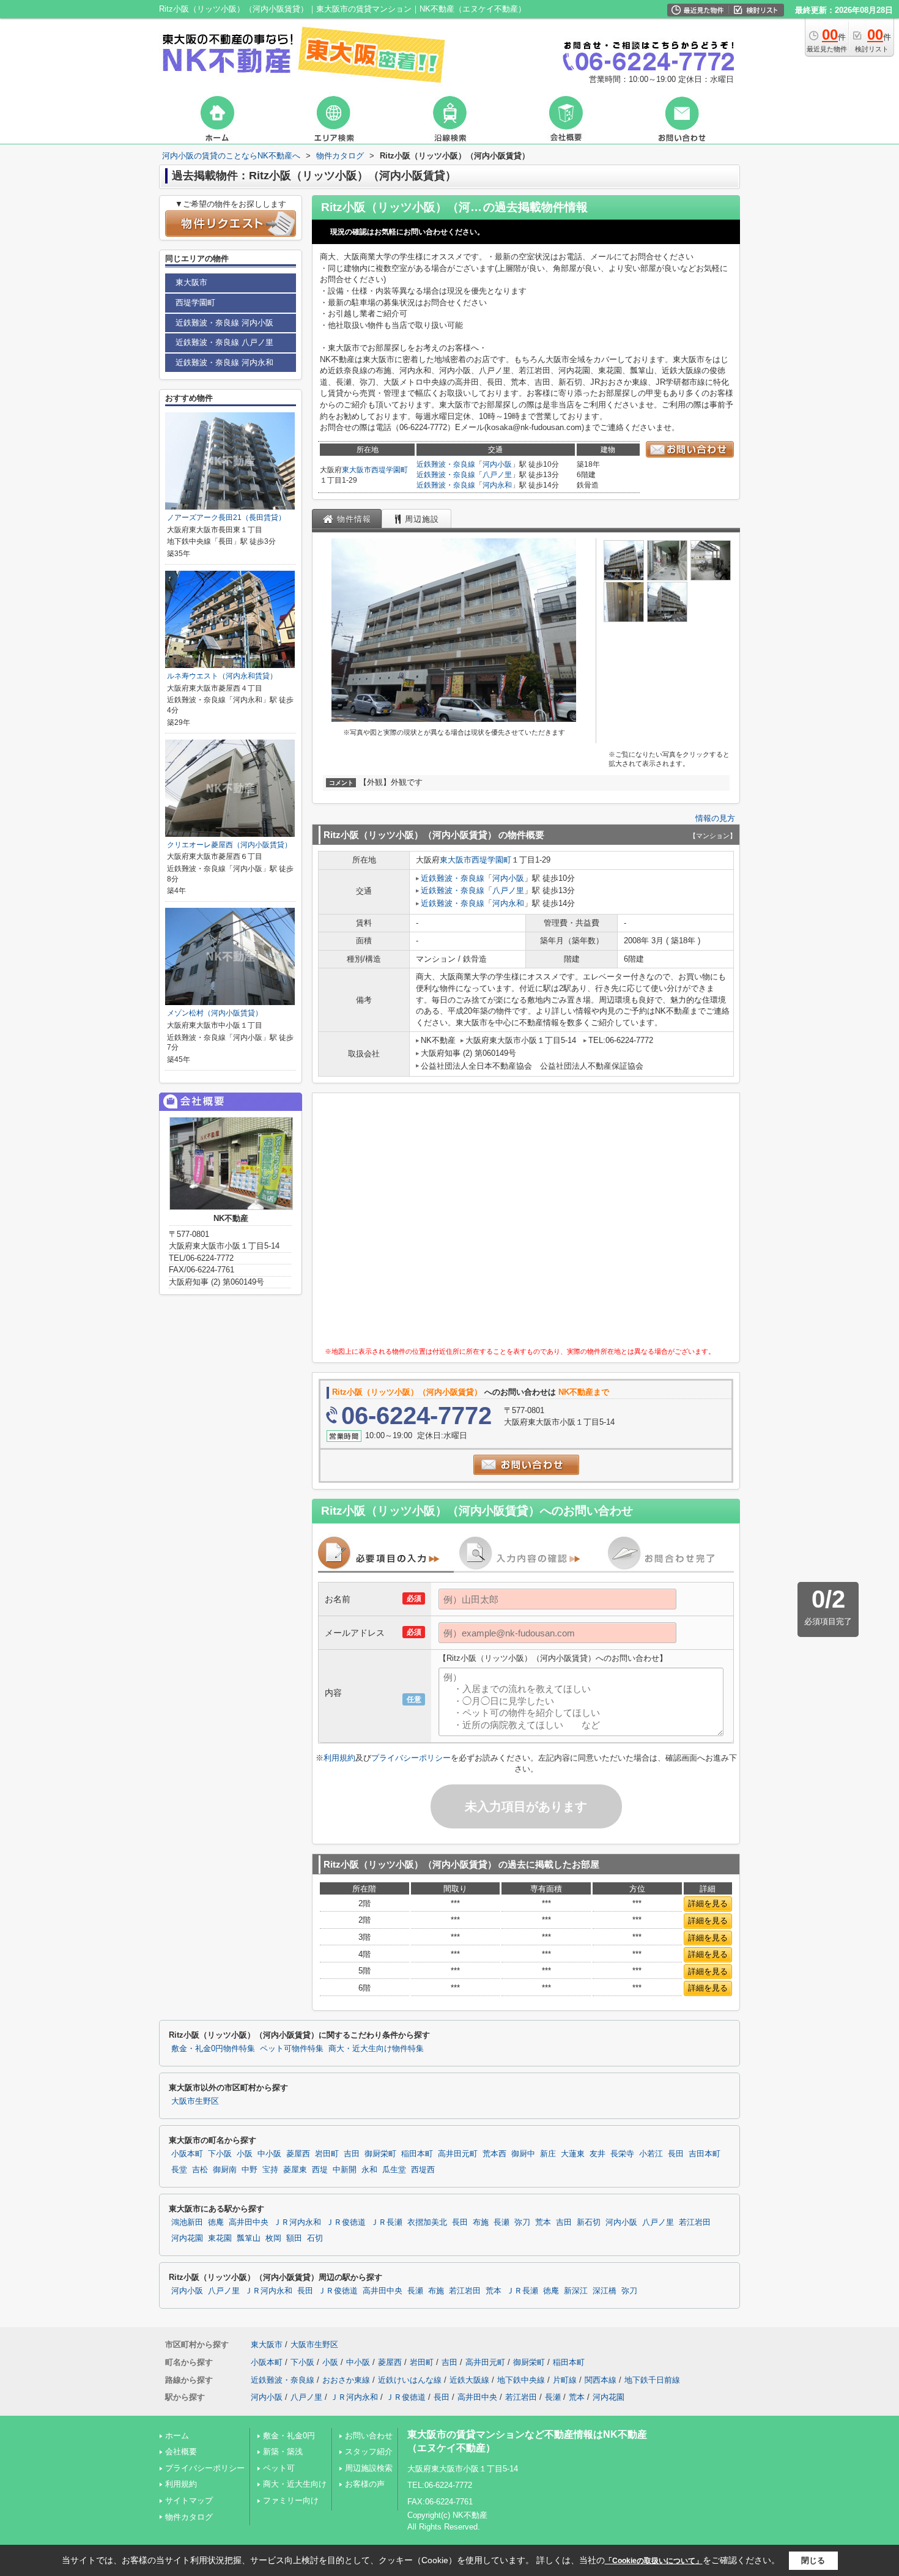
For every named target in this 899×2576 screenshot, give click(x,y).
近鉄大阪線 (469, 2380)
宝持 (270, 2170)
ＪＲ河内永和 (297, 2222)
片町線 (565, 2380)
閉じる (813, 2560)
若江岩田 (695, 2222)
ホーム (177, 2436)
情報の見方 (715, 818)
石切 (315, 2238)
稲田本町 (417, 2154)
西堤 (320, 2170)
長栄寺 (622, 2154)
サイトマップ (189, 2500)
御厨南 (225, 2170)
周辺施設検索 (369, 2468)
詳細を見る (708, 1903)
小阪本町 (187, 2154)
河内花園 (187, 2238)
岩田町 (327, 2154)
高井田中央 (249, 2222)
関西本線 (601, 2380)
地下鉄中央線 (521, 2380)
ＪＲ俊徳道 (346, 2222)
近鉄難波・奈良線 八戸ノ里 (224, 342)
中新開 (345, 2170)
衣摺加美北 (427, 2222)
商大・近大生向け (295, 2484)
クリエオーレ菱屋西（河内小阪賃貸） (229, 845)
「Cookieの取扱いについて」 (654, 2561)
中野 (250, 2170)
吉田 (352, 2154)
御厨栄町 (380, 2154)
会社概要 (181, 2452)
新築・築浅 (283, 2452)
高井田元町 (458, 2154)
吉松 (200, 2170)
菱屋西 (298, 2154)
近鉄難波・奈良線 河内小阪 (224, 323)
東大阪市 (357, 470)
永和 (369, 2170)
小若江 (651, 2154)
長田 (676, 2154)
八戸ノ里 (497, 475)
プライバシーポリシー (411, 1758)
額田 (294, 2238)
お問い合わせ (369, 2436)
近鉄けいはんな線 (410, 2380)
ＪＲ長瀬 (387, 2222)
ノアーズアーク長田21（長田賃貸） (226, 518)
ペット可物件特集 (292, 2049)
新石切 (589, 2222)
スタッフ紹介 (369, 2452)
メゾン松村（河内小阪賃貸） (215, 1013)
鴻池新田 (187, 2222)
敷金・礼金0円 (289, 2436)
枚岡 (273, 2238)
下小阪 (220, 2154)
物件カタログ (189, 2517)
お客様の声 (365, 2484)
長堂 (179, 2170)
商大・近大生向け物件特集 (376, 2049)
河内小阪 (497, 464)
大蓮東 (573, 2154)
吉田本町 (705, 2154)
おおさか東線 (346, 2380)
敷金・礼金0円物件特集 (213, 2049)
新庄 (548, 2154)
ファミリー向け (291, 2500)
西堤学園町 (390, 470)
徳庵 (216, 2222)
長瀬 (501, 2222)
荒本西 (494, 2154)
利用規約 (339, 1758)
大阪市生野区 (195, 2101)
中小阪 (269, 2154)
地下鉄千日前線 (652, 2380)
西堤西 (423, 2170)
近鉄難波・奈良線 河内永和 (224, 362)
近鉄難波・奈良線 (446, 464)
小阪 (245, 2154)
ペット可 (279, 2468)
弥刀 (522, 2222)
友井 (597, 2154)
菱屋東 (295, 2170)
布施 (481, 2222)
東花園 (220, 2238)
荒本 (543, 2222)
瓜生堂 (394, 2170)
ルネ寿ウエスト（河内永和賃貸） (222, 676)
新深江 (576, 2291)
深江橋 (605, 2291)
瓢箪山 (249, 2238)
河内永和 (497, 485)
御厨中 (523, 2154)
